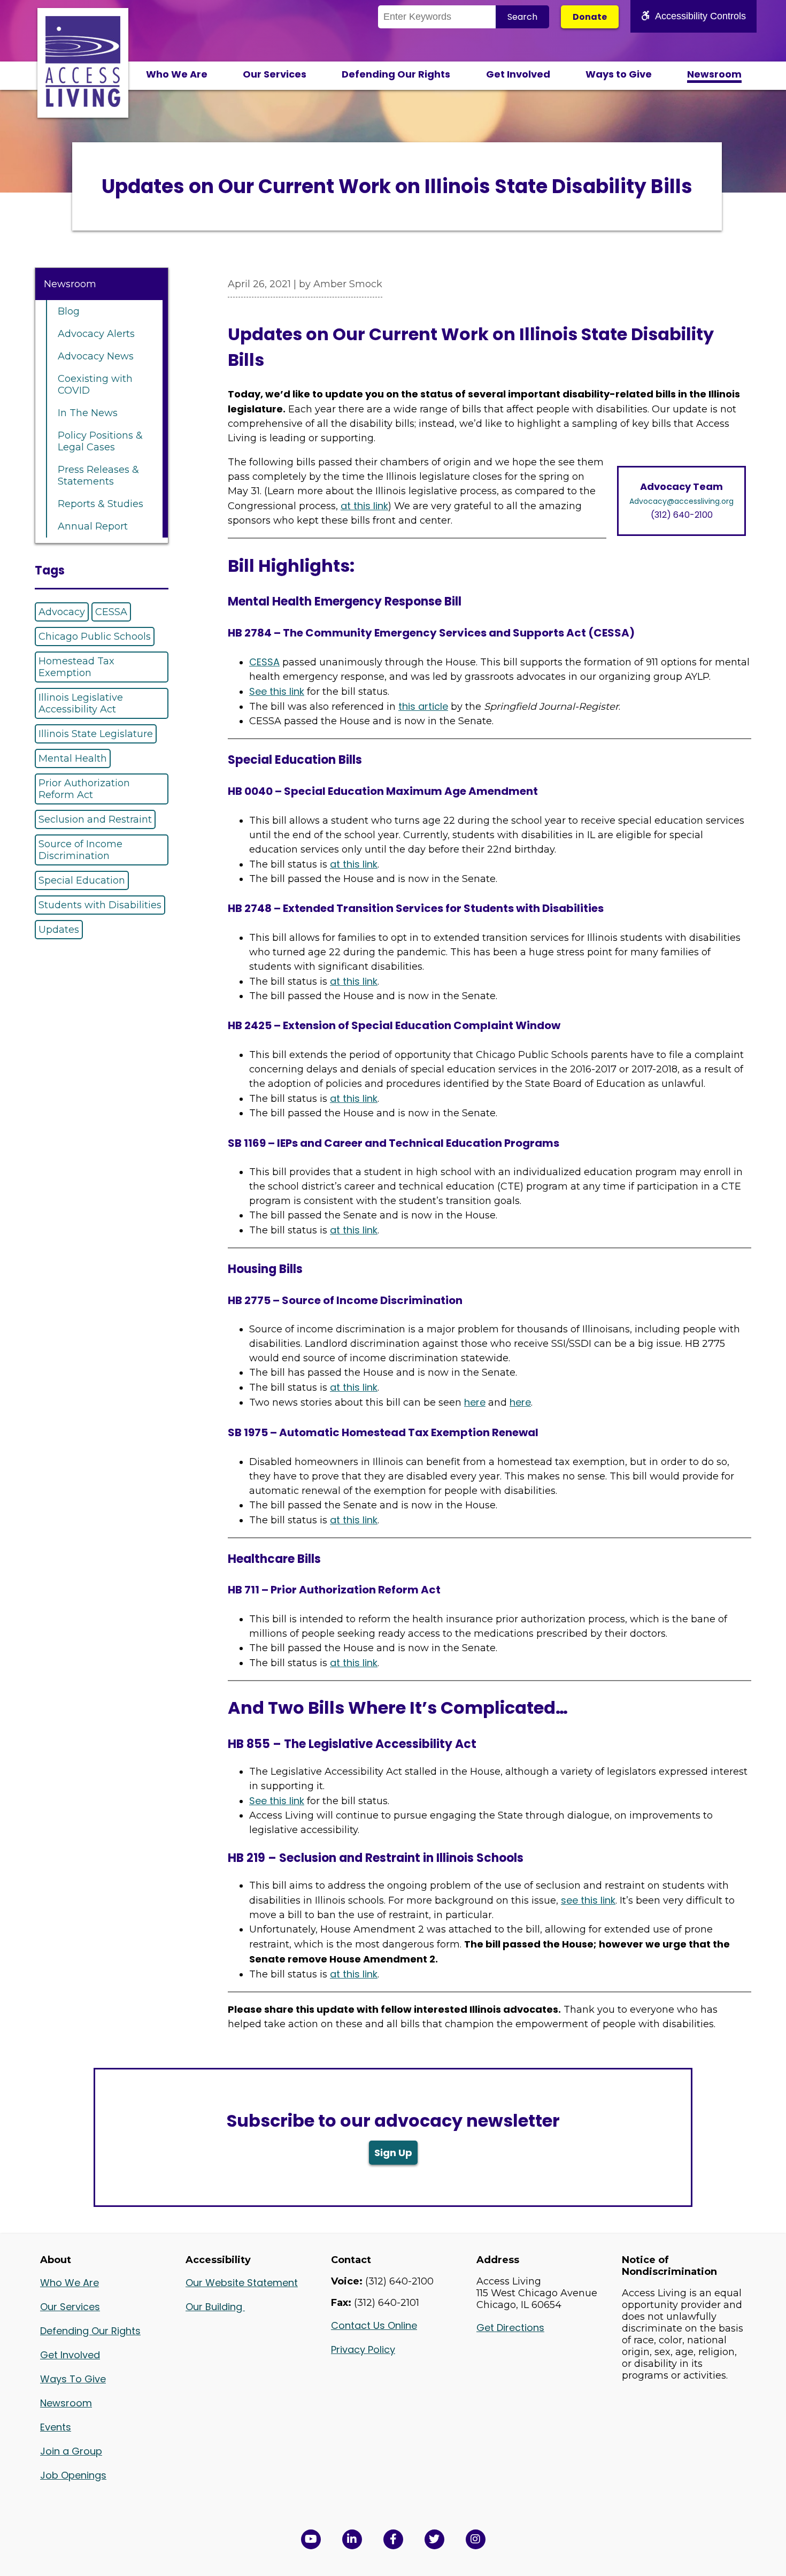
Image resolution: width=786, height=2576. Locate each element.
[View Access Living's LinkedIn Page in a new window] (352, 2539)
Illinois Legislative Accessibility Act (81, 703)
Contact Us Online (374, 2325)
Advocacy (62, 612)
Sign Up (393, 2153)
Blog (69, 311)
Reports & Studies (101, 504)
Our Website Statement (242, 2283)
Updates (59, 930)
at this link (364, 506)
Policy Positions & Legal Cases (100, 441)
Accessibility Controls (700, 16)
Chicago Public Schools (95, 637)
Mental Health (73, 758)
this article (423, 706)
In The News (88, 413)
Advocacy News (96, 356)
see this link (588, 1900)
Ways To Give (73, 2379)
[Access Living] (83, 104)
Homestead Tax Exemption (76, 667)
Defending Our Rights (396, 74)
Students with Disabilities (100, 905)
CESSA (111, 612)
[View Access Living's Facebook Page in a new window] (393, 2539)
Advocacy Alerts (96, 334)
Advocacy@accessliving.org (681, 501)
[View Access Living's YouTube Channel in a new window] (311, 2539)
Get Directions (510, 2328)
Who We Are (177, 74)
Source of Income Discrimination (80, 850)
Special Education (82, 880)
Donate (590, 17)
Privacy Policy (363, 2349)
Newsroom (714, 74)
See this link (277, 691)
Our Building (215, 2307)
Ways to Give (619, 74)
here (475, 1402)
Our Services (275, 74)
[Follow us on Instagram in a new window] (476, 2539)
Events (56, 2427)
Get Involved (518, 74)
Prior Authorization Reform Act (84, 789)
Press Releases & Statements (98, 476)
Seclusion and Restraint (95, 819)
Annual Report (93, 526)
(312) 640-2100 (682, 515)
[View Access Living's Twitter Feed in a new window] (434, 2539)
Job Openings (73, 2475)
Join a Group (71, 2451)
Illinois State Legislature (96, 734)
